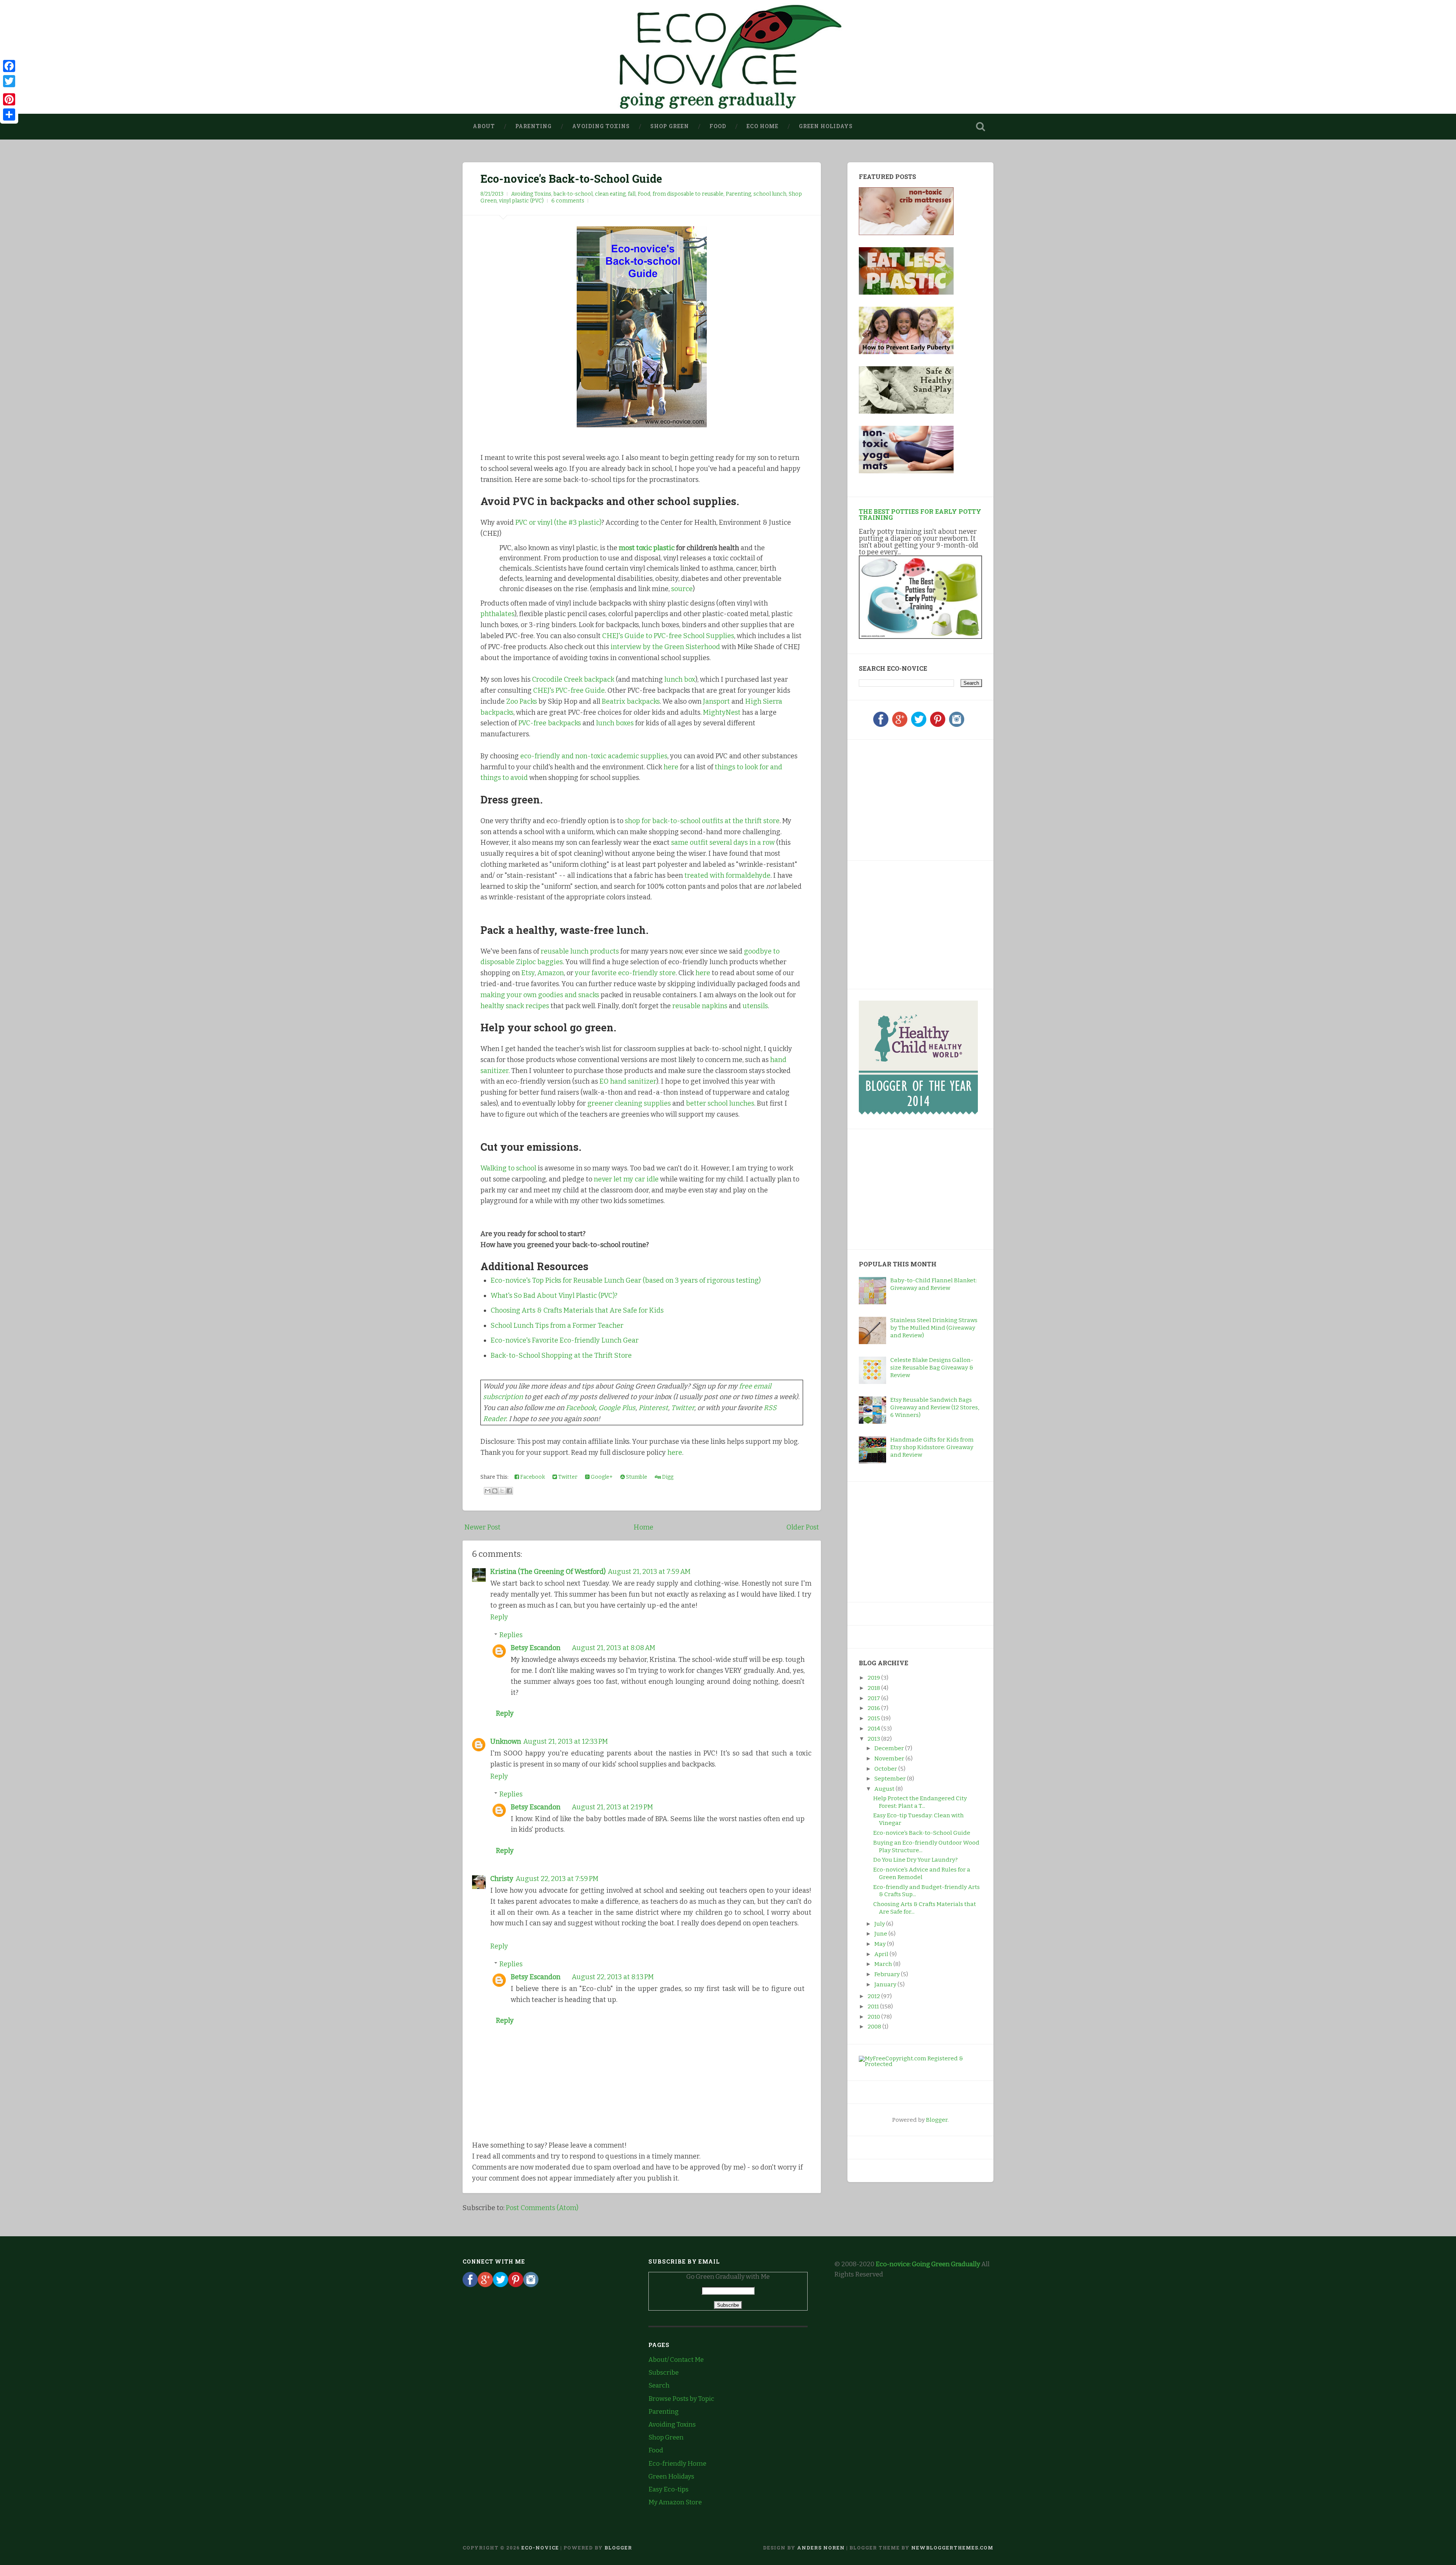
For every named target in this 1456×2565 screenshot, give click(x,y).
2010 (874, 2017)
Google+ (601, 1477)
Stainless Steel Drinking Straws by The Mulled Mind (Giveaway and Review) (934, 1328)
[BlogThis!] (495, 1491)
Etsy (528, 973)
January (886, 1985)
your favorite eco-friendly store (625, 973)
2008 (875, 2027)
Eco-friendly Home (677, 2464)
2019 (874, 1678)
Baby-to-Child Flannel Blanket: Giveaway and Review (934, 1284)
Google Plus (617, 1408)
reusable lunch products (580, 951)
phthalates (497, 614)
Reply (499, 1617)
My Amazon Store (675, 2502)
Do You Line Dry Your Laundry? (915, 1860)
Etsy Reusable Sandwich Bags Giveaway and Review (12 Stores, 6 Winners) (935, 1407)
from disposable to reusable (688, 194)
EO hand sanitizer (628, 1081)
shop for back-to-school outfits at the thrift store (702, 821)
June (881, 1934)
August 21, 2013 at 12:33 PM (566, 1741)
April (882, 1954)
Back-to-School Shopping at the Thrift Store (561, 1355)
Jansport (716, 701)
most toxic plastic (647, 548)
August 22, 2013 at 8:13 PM (613, 1977)
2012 (874, 1996)
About (484, 126)
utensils (755, 1006)
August (885, 1789)
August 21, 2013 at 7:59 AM (649, 1572)
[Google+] (900, 725)
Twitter (683, 1408)
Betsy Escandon (536, 1648)
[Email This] (488, 1491)
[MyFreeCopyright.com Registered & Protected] (920, 2064)
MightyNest (722, 712)
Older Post (803, 1527)
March (884, 1964)
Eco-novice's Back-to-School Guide (571, 179)
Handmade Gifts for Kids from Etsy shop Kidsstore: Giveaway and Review (932, 1447)
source (682, 589)
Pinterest (653, 1408)
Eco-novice (540, 2548)
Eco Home (763, 126)
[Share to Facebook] (509, 1491)
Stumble (636, 1477)
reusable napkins (700, 1006)
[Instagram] (957, 725)
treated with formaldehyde (727, 875)
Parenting (533, 126)
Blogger (937, 2120)
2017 (874, 1698)
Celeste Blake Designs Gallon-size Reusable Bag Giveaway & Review (932, 1368)
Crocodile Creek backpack (573, 679)
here (671, 767)
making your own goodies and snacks (540, 995)
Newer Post (482, 1527)
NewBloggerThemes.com (952, 2548)
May (881, 1944)
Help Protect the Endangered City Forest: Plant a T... (920, 1802)
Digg (667, 1477)
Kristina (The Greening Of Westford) (548, 1572)
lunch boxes (615, 723)
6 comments (568, 201)
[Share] (9, 115)
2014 (874, 1729)
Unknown (506, 1741)
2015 (874, 1718)
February (888, 1974)
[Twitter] (919, 725)
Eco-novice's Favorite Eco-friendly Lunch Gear (565, 1340)
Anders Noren (821, 2548)
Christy (502, 1879)
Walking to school (508, 1168)
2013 (874, 1739)
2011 (874, 2007)
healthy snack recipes (515, 1006)
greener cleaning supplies (629, 1103)
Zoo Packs (522, 701)
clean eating (610, 194)
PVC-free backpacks (550, 723)
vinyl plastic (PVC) (521, 201)
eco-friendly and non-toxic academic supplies (594, 756)
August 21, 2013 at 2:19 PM (612, 1807)
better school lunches (720, 1103)
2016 (874, 1708)
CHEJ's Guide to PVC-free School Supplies (668, 636)
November (890, 1759)
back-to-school (573, 194)
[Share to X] (502, 1491)
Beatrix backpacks (631, 701)
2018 (874, 1688)
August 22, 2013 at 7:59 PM (557, 1879)
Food (718, 126)
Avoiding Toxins (601, 126)
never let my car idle (626, 1179)
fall (632, 194)
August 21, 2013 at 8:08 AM (613, 1648)
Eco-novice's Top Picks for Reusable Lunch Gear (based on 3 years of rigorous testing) (626, 1280)
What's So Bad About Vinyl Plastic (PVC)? (554, 1296)
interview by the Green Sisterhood (665, 647)
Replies (511, 1635)
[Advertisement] (906, 799)
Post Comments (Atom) (542, 2208)
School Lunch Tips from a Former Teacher (557, 1326)
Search (659, 2385)
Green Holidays (826, 126)
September (891, 1779)
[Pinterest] (938, 725)
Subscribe (664, 2373)
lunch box (680, 679)
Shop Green (670, 126)
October (886, 1769)
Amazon (551, 973)
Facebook (581, 1408)
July (880, 1924)
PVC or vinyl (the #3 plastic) (558, 522)
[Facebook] (881, 725)
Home (643, 1527)
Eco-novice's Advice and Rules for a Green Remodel (922, 1873)
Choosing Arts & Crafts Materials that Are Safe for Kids (577, 1310)
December (890, 1748)
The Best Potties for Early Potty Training (920, 514)
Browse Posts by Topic (681, 2399)
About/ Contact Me (676, 2360)
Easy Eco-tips (668, 2489)
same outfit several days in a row (723, 842)
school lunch (770, 194)
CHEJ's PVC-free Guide (569, 690)
